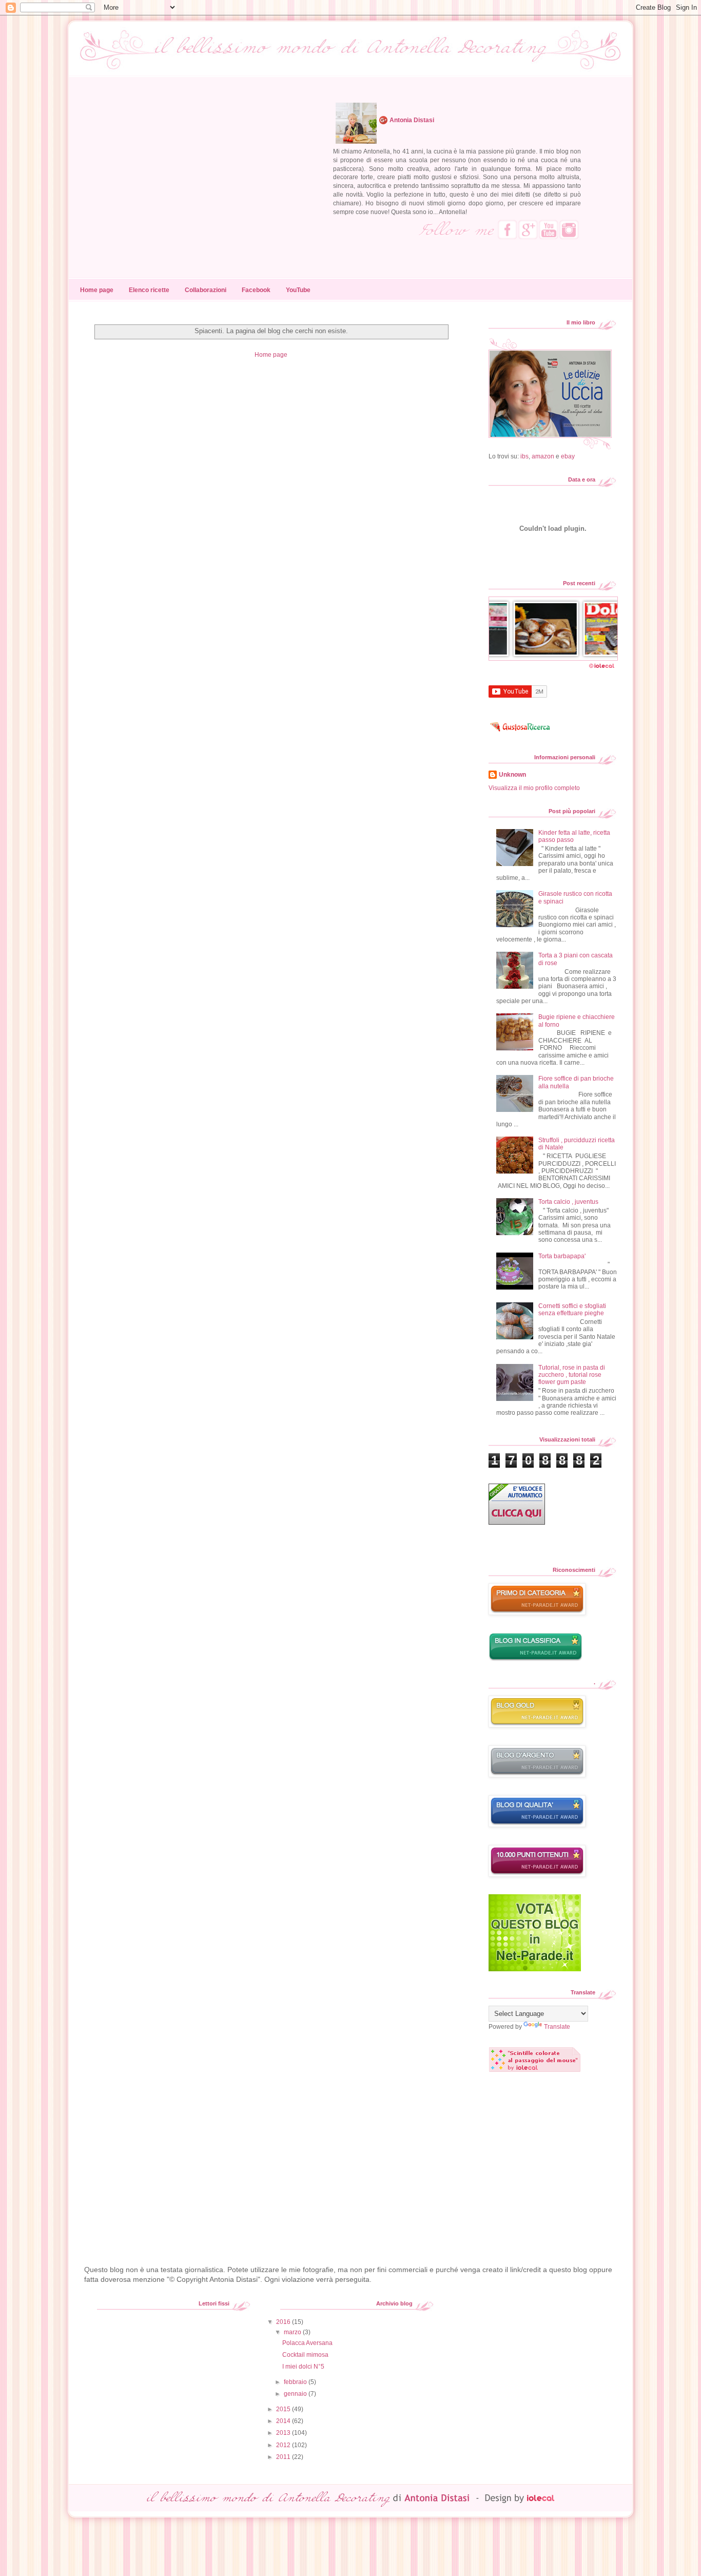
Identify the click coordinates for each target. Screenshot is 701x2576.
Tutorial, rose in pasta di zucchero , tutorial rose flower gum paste (572, 1375)
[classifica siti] (535, 1969)
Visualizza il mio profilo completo (534, 788)
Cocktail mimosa (305, 2355)
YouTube (549, 229)
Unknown (512, 775)
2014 (284, 2421)
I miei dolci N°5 (303, 2367)
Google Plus (528, 229)
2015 (284, 2409)
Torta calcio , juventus (568, 1202)
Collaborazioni (206, 290)
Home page (97, 290)
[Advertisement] (271, 2160)
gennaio (296, 2394)
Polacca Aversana (307, 2343)
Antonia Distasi (412, 120)
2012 (284, 2445)
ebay (568, 456)
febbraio (296, 2382)
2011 (284, 2457)
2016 (284, 2322)
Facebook (508, 229)
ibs (524, 456)
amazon (543, 456)
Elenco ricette (149, 290)
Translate (557, 2027)
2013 (284, 2433)
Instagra (569, 229)
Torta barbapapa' (562, 1256)
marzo (293, 2332)
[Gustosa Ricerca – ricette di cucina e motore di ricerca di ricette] (521, 735)
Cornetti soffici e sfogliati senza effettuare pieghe (572, 1310)
